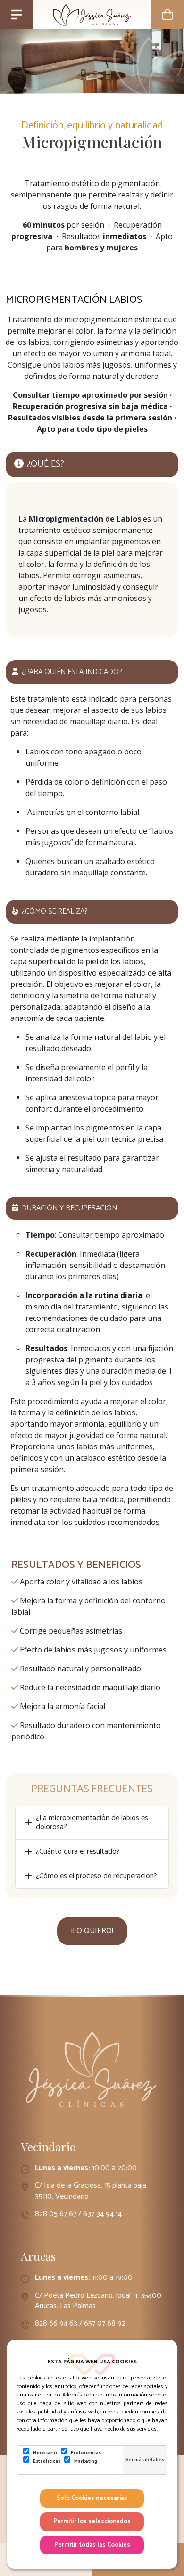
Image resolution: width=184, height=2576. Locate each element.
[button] (167, 15)
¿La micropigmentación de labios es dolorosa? (92, 1823)
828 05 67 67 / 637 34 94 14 (78, 2214)
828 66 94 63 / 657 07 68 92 (80, 2324)
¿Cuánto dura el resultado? (78, 1852)
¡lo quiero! (92, 1931)
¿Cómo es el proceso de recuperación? (96, 1876)
